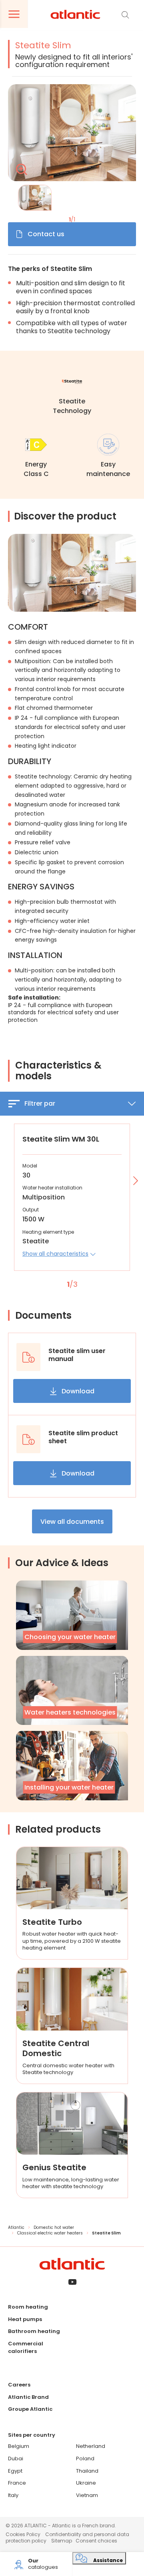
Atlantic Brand (28, 2397)
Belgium (19, 2446)
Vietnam (87, 2495)
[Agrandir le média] (72, 133)
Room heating (28, 2307)
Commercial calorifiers (26, 2347)
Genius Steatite (54, 2167)
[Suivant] (134, 1181)
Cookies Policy (23, 2534)
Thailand (87, 2471)
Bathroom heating (34, 2331)
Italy (13, 2495)
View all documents (72, 1522)
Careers (19, 2385)
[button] (59, 1254)
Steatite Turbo (52, 1922)
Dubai (16, 2458)
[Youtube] (72, 2283)
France (17, 2483)
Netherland (91, 2446)
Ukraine (86, 2483)
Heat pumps (25, 2319)
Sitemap (62, 2541)
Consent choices (96, 2541)
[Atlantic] (75, 15)
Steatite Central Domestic (56, 2048)
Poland (85, 2458)
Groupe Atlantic (30, 2409)
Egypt (15, 2471)
